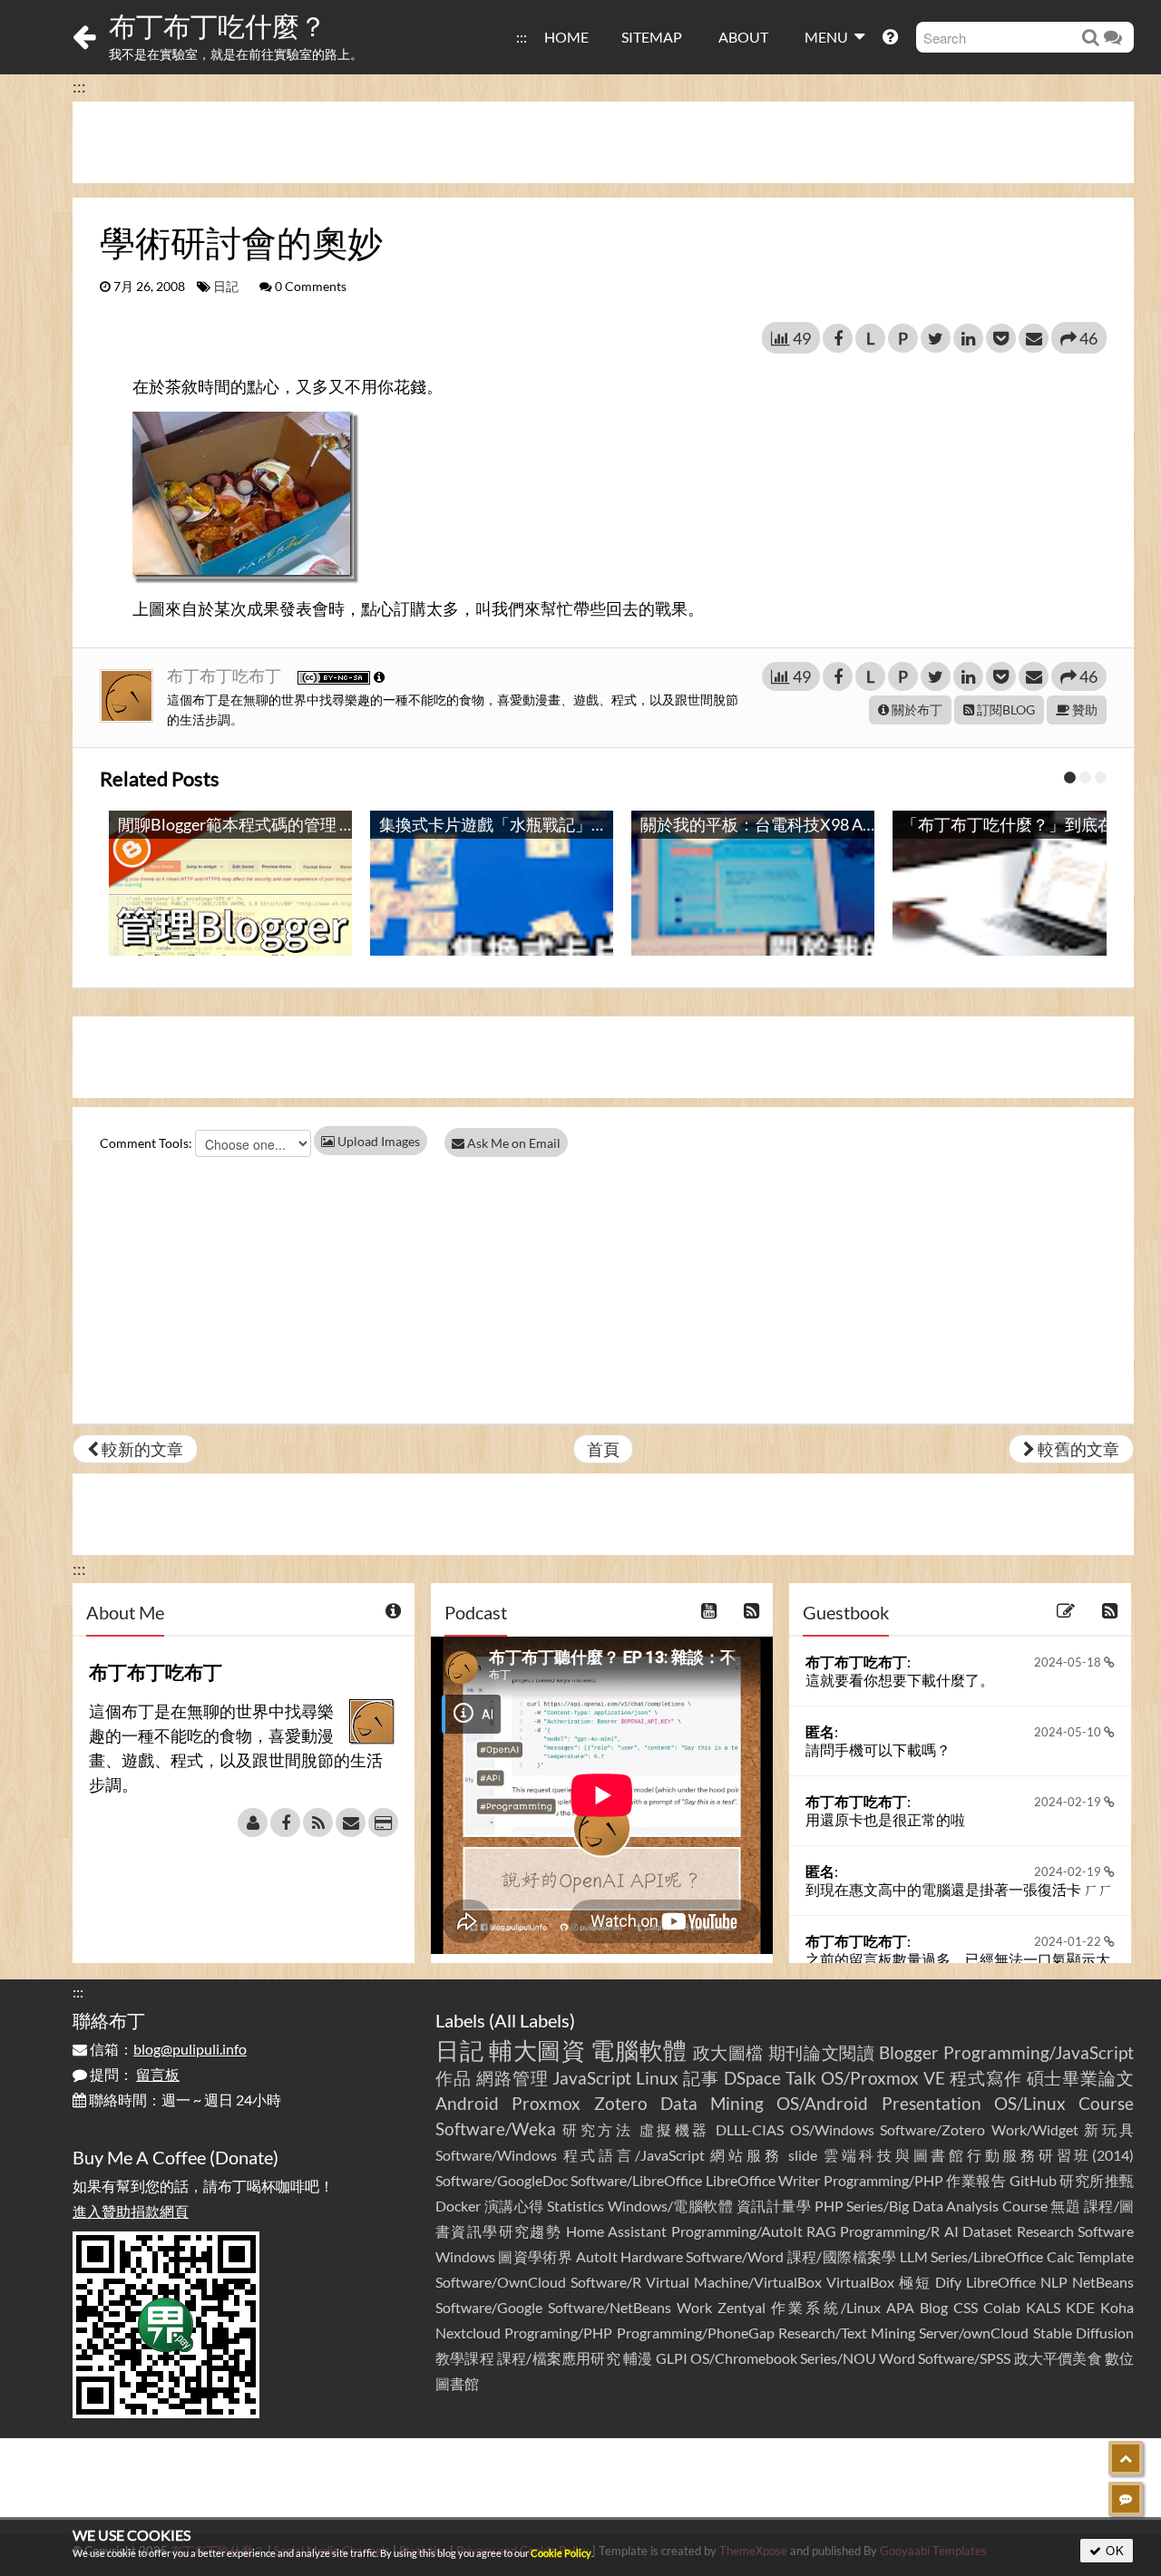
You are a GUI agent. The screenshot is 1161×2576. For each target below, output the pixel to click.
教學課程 (465, 2358)
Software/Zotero (932, 2129)
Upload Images (377, 1141)
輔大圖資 (537, 2050)
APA (900, 2307)
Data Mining (712, 2103)
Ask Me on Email (512, 1143)
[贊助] (383, 1823)
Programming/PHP (883, 2180)
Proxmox (546, 2103)
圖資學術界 (535, 2256)
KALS (1043, 2307)
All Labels (532, 2020)
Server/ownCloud (974, 2333)
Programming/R (890, 2231)
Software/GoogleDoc (502, 2180)
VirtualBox (860, 2282)
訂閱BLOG (1005, 710)
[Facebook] (285, 1823)
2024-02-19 (1069, 1802)
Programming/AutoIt (737, 2231)
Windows (465, 2256)
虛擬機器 (675, 2129)
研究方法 (598, 2129)
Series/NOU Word (858, 2358)
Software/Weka (496, 2129)
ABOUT (743, 37)
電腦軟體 (639, 2050)
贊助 (1083, 710)
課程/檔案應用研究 (559, 2358)
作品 (454, 2078)
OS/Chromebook (744, 2358)
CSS (966, 2307)
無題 (1065, 2206)
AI (951, 2231)
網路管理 (512, 2078)
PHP (829, 2206)
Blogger (909, 2052)
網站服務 (746, 2155)
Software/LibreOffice (636, 2180)
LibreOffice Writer (763, 2180)
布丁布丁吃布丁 (225, 676)
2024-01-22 (1069, 1941)
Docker (458, 2206)
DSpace (752, 2078)
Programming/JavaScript (1039, 2052)
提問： (133, 2074)
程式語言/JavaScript (634, 2155)
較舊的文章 (1077, 1449)
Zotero (621, 2103)
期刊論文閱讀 (822, 2052)
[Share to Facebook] (838, 338)
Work (694, 2307)
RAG (821, 2231)
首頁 (603, 1449)
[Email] (351, 1823)
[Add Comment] (1126, 2499)
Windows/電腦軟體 (671, 2206)
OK (1113, 2550)
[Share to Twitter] (936, 338)
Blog (934, 2307)
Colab (1002, 2307)
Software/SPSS (964, 2358)
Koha (1117, 2307)
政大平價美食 (1058, 2358)
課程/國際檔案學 (842, 2256)
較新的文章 (141, 1449)
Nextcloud (468, 2333)
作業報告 (976, 2180)
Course (1106, 2103)
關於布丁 (916, 710)
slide (803, 2155)
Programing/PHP (558, 2333)
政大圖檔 (729, 2052)
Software (1106, 2231)
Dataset (987, 2231)
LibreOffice (1001, 2282)
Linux (657, 2078)
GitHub (1033, 2180)
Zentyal (741, 2307)
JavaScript (592, 2078)
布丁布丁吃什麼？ (218, 25)
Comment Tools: (146, 1143)
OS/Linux (1030, 2103)
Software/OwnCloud (501, 2282)
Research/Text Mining (847, 2333)
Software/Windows (496, 2155)
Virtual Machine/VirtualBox (734, 2282)
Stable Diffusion (1083, 2333)
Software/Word (735, 2256)
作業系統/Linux (825, 2307)
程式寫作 (986, 2078)
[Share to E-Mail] (1034, 338)
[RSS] (318, 1823)
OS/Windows (832, 2129)
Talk (801, 2078)
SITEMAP (652, 37)
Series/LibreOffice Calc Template (1032, 2256)
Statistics (576, 2206)
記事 (701, 2078)
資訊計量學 (774, 2206)
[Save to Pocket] (1001, 338)
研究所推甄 (1097, 2180)
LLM (914, 2256)
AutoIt (597, 2256)
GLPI (672, 2358)
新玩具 (1109, 2129)
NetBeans (1103, 2282)
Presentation (932, 2103)
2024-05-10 (1069, 1732)
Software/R (606, 2282)
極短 (915, 2282)
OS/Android (822, 2103)
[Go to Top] (1126, 2458)
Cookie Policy (561, 2553)
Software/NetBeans (610, 2307)
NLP (1054, 2282)
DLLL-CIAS (750, 2129)
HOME (566, 37)
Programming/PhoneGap (696, 2333)
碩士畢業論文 (1081, 2078)
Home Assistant (616, 2231)
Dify (948, 2282)
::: (522, 37)
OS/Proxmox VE (883, 2078)
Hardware (652, 2256)
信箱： (167, 2049)
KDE (1080, 2307)
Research (1045, 2231)
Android (467, 2103)
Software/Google (489, 2307)
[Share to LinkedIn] (968, 338)
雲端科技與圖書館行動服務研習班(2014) (979, 2155)
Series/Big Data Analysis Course (947, 2206)
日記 (226, 287)
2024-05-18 (1069, 1662)
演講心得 (514, 2206)
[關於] (253, 1823)
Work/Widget (1035, 2129)
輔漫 (638, 2358)
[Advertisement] (603, 142)
